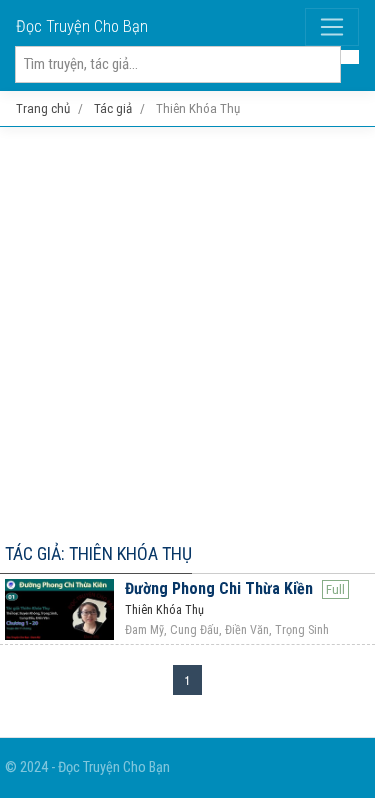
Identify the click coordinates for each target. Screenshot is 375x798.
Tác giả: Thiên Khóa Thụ (98, 553)
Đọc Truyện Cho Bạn (82, 26)
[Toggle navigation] (332, 27)
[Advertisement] (187, 330)
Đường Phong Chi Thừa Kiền (219, 588)
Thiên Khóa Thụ (164, 610)
